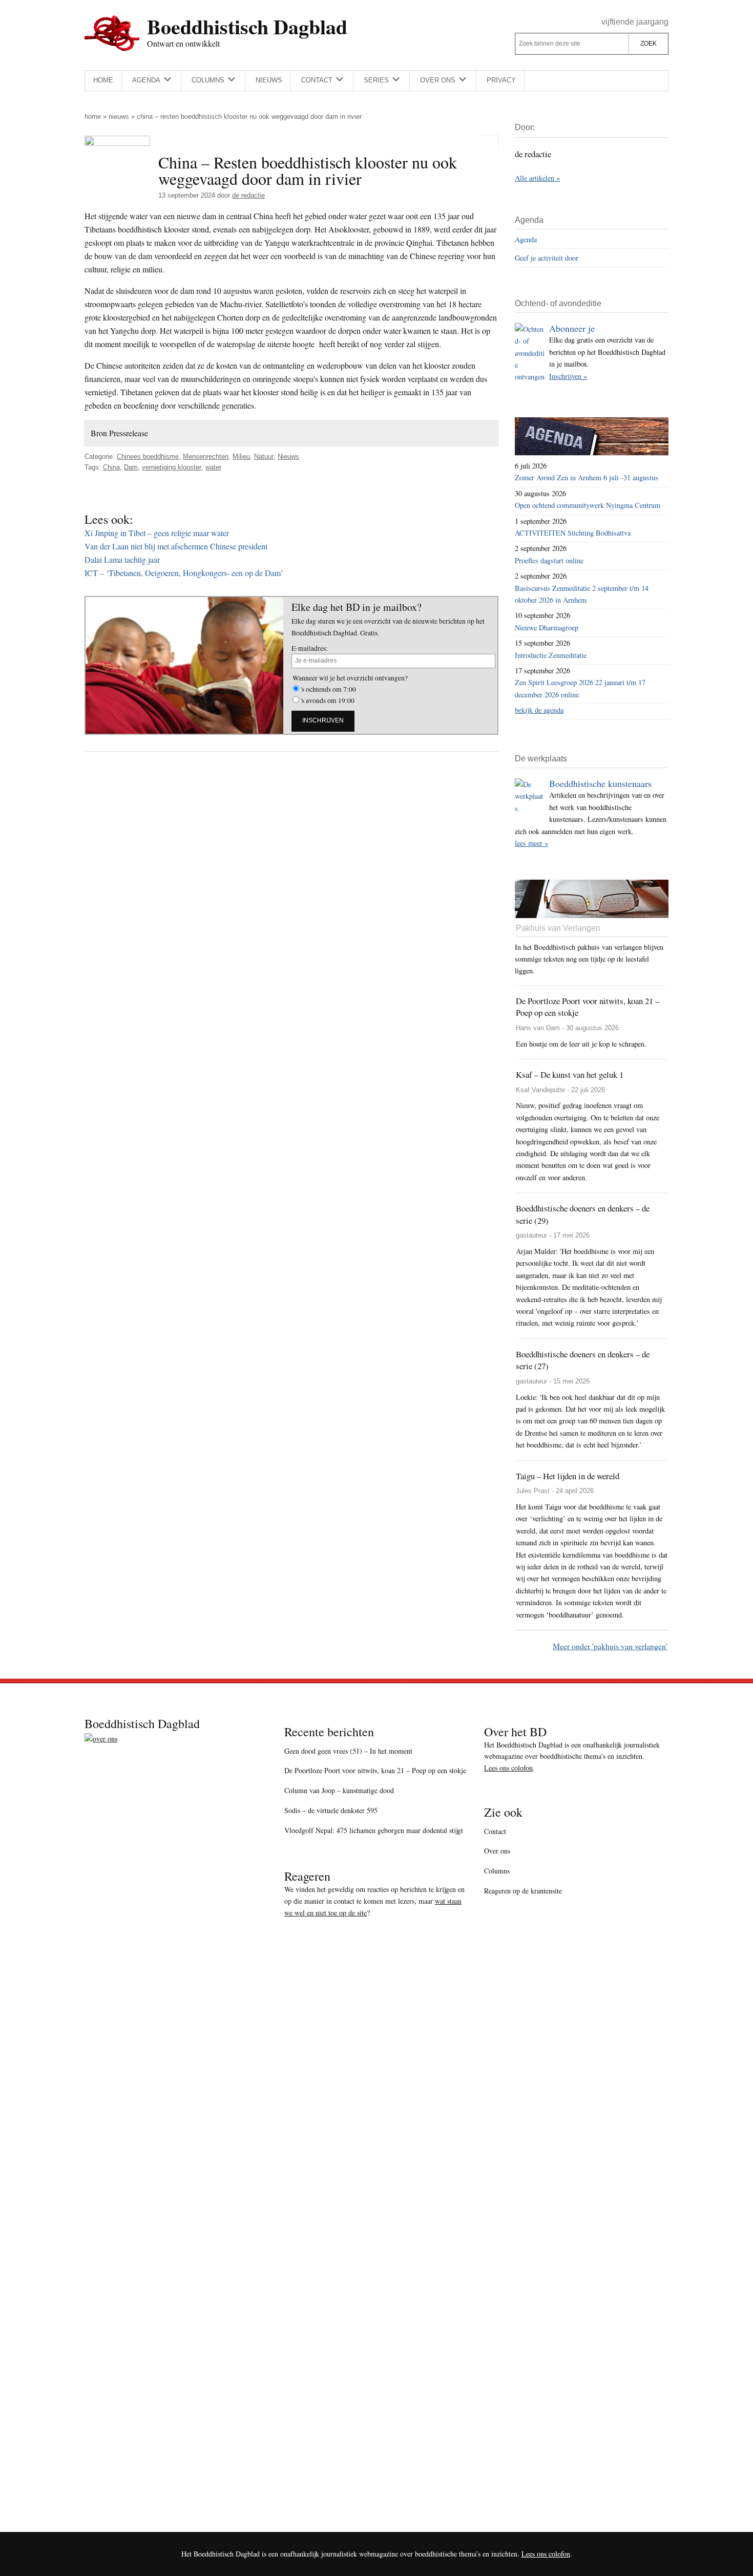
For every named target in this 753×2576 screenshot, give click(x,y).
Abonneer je (572, 328)
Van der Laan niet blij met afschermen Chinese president (176, 546)
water (213, 467)
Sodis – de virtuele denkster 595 (331, 1810)
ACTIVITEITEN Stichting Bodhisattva (573, 533)
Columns (497, 1871)
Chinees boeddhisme (148, 456)
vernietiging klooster (172, 467)
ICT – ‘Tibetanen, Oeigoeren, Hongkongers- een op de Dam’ (184, 573)
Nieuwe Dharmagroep (547, 627)
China (111, 467)
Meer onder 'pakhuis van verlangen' (610, 1646)
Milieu (241, 456)
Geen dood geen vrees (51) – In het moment (348, 1751)
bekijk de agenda (539, 710)
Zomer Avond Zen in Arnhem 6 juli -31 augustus (587, 477)
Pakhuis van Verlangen (558, 928)
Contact (495, 1831)
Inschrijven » (568, 376)
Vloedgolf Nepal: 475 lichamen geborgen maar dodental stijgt (374, 1830)
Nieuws (119, 116)
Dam (131, 467)
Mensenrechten (206, 456)
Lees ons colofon (508, 1768)
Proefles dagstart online (549, 560)
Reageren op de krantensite (523, 1891)
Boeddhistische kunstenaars (600, 783)
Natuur (264, 456)
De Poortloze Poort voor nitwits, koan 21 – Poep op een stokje (375, 1770)
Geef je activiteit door (547, 258)
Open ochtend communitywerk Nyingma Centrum (588, 505)
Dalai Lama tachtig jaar (122, 559)
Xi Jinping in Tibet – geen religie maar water (157, 533)
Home (93, 116)
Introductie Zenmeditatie (551, 655)
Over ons (497, 1851)
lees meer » (531, 843)
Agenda (526, 239)
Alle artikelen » (537, 178)
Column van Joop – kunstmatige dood (339, 1790)
